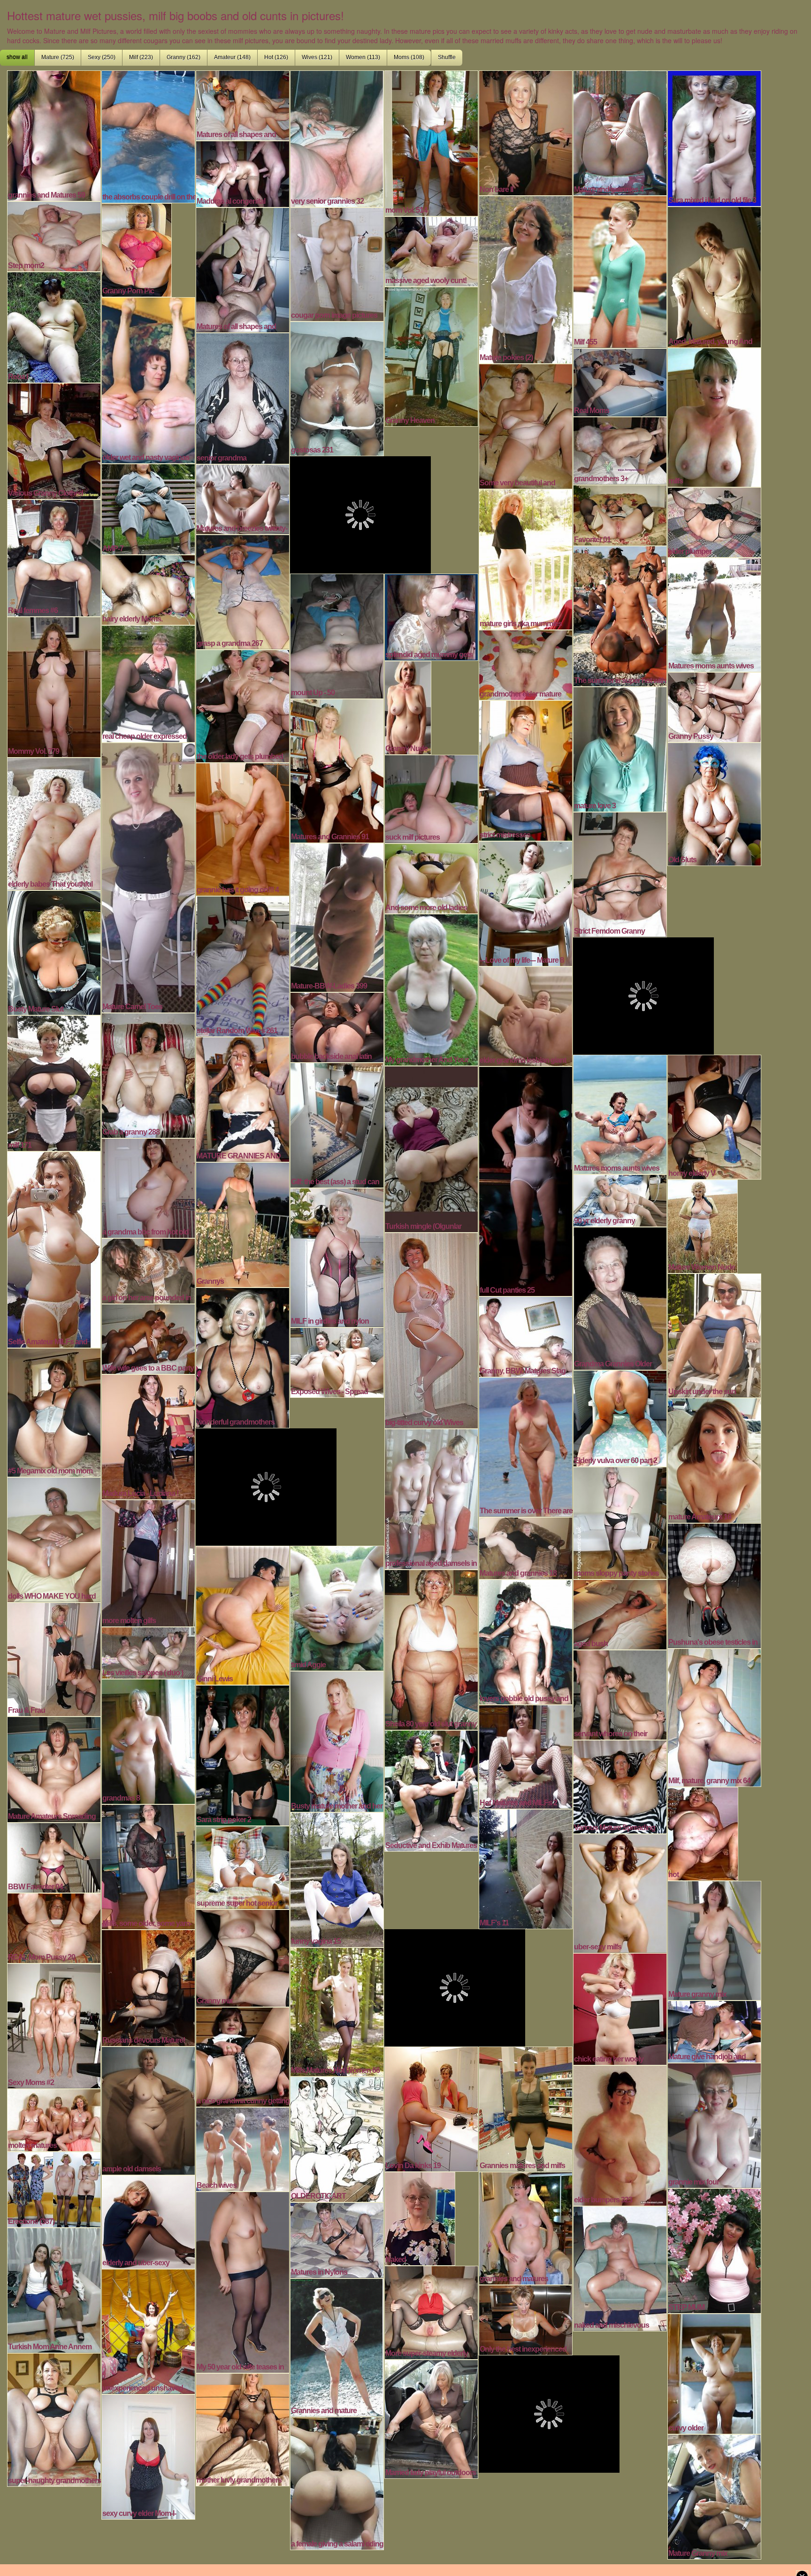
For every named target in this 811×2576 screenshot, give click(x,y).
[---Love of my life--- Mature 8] (526, 903)
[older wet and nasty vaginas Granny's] (148, 379)
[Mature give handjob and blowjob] (714, 2031)
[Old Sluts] (714, 803)
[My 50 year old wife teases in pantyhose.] (243, 2281)
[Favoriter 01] (620, 514)
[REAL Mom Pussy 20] (54, 1927)
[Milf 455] (620, 271)
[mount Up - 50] (337, 635)
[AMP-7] (148, 508)
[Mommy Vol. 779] (54, 686)
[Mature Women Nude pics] (703, 1225)
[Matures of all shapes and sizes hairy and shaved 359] (243, 269)
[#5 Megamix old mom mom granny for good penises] (54, 1411)
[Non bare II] (526, 132)
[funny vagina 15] (337, 1878)
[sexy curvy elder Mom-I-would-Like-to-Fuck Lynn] (148, 2456)
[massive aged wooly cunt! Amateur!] (431, 250)
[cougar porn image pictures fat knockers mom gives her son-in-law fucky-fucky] (337, 263)
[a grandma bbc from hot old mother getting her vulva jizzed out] (148, 1187)
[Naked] (420, 2217)
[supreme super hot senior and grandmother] (243, 1866)
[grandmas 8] (148, 1740)
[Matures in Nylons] (337, 2239)
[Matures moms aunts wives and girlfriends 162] (714, 613)
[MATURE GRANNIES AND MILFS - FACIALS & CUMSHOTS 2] (243, 1098)
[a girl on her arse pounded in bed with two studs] (148, 1270)
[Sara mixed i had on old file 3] (714, 137)
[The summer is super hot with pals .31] (620, 615)
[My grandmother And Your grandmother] (431, 989)
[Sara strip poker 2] (243, 1754)
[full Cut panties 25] (526, 1180)
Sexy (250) (102, 57)
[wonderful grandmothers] (243, 1357)
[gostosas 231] (337, 388)
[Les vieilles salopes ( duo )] (148, 1652)
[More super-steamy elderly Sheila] (431, 2311)
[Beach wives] (243, 2148)
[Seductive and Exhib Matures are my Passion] (431, 1790)
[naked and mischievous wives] (620, 2268)
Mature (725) (58, 57)
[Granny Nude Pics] (408, 706)
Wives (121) (317, 57)
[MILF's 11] (526, 1868)
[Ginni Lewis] (243, 1614)
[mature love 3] (620, 748)
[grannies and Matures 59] (54, 135)
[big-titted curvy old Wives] (431, 1329)
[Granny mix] (243, 1957)
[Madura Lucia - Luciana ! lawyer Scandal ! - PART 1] (148, 1436)
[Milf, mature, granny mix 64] (714, 1717)
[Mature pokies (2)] (526, 278)
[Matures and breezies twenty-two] (243, 498)
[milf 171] (54, 1082)
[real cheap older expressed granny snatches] (148, 682)
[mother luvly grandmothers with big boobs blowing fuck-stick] (243, 2429)
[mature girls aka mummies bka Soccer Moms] (526, 558)
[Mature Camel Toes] (148, 876)
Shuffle (447, 57)
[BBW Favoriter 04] (54, 1856)
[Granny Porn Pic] (137, 249)
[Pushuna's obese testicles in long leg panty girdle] (714, 1585)
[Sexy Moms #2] (54, 2025)
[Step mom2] (54, 235)
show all (17, 57)
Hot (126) (276, 57)
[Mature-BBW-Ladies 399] (337, 916)
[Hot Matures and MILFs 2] (526, 1756)
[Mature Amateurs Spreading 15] (54, 1768)
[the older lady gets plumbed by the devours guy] (243, 705)
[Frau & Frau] (54, 1658)
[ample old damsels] (148, 2109)
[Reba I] (54, 326)
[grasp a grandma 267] (243, 591)
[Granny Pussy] (714, 706)
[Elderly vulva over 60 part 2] (620, 1417)
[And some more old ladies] (431, 877)
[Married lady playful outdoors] (431, 2418)
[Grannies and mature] (337, 2346)
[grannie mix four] (714, 2124)
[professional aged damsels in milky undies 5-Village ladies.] (431, 1498)
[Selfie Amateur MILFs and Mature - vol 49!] (54, 1249)
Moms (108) (409, 57)
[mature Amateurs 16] (714, 1459)
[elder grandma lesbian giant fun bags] (526, 1015)
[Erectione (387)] (54, 2188)
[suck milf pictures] (431, 798)
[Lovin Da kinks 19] (431, 2108)
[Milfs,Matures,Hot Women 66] (337, 2011)
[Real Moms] (620, 381)
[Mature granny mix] (714, 1940)
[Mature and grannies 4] (620, 132)
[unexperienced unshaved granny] (148, 2331)
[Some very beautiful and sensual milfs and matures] (526, 425)
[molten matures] (54, 2119)
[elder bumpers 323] (620, 2134)
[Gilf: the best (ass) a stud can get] (337, 1124)
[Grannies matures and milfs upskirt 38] (526, 2108)
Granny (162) (184, 57)
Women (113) (363, 57)
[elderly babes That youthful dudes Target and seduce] (54, 823)
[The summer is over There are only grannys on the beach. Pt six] (526, 1446)
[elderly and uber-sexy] (148, 2221)
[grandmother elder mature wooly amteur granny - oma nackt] (526, 664)
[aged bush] (620, 1613)
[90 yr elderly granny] (620, 1199)
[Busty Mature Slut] (54, 951)
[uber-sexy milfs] (620, 1892)
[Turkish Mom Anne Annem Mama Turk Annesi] (54, 2289)
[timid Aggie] (337, 1607)
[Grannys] (243, 1224)
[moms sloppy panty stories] (620, 1522)
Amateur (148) (232, 57)
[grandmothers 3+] (620, 450)
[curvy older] (714, 2373)
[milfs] (714, 416)
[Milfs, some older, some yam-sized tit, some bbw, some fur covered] (148, 1866)
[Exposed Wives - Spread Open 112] (337, 1361)
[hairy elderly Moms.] (148, 589)
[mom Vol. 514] (431, 142)
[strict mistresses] (526, 769)
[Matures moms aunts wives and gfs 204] (620, 1113)
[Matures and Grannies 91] (337, 770)
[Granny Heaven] (431, 355)
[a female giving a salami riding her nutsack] (337, 2482)
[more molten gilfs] (148, 1562)
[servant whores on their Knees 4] (620, 1694)
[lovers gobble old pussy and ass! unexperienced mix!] (526, 1641)
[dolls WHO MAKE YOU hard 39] (54, 1539)
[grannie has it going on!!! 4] (243, 828)
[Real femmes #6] (54, 557)
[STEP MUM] (714, 2250)
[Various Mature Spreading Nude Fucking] (620, 1786)
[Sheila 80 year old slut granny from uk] (431, 1648)
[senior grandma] (243, 397)
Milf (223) (141, 57)
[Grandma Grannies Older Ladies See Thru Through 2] (620, 1297)
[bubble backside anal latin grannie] (337, 1026)
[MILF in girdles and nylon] (337, 1257)
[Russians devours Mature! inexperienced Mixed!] (148, 1987)
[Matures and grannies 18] (526, 1547)
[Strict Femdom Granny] (620, 874)
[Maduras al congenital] (243, 173)
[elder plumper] (714, 521)
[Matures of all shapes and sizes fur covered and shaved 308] (243, 104)
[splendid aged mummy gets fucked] (431, 616)
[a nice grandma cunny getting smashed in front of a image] (243, 2056)
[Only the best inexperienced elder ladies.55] (526, 2319)
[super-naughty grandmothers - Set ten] (54, 2419)
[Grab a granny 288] (148, 1074)
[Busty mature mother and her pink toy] (337, 1740)
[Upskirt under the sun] (714, 1334)
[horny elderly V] (714, 1116)
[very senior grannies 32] (337, 138)
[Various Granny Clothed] (54, 440)
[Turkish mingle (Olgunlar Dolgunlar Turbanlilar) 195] (431, 1148)
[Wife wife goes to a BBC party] (148, 1338)
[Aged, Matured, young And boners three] (714, 276)
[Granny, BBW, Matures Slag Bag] (526, 1335)
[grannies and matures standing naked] (526, 2227)
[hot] (703, 1832)
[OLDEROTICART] (337, 2138)
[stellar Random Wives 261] (243, 965)
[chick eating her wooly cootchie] (620, 2008)
